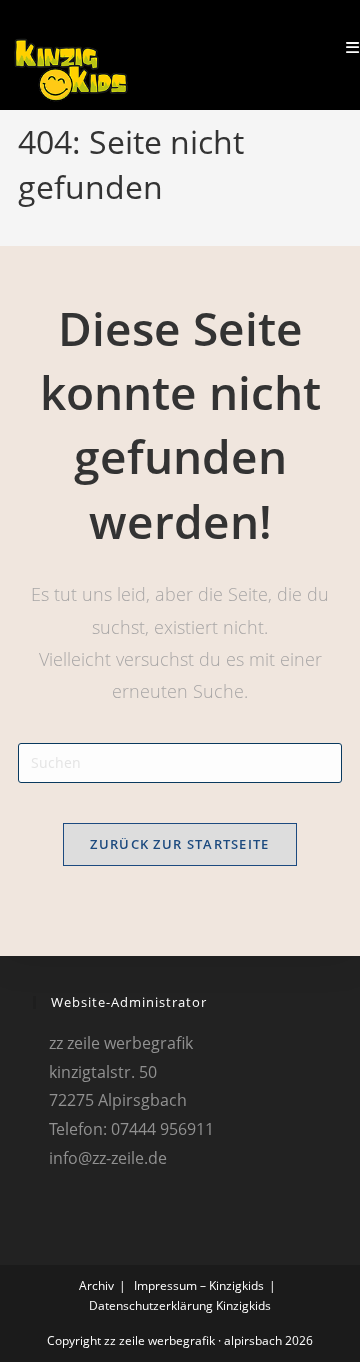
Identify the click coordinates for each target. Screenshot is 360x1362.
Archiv (96, 1285)
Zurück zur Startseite (179, 844)
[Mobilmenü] (345, 47)
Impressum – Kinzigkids (199, 1285)
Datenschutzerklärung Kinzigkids (180, 1305)
